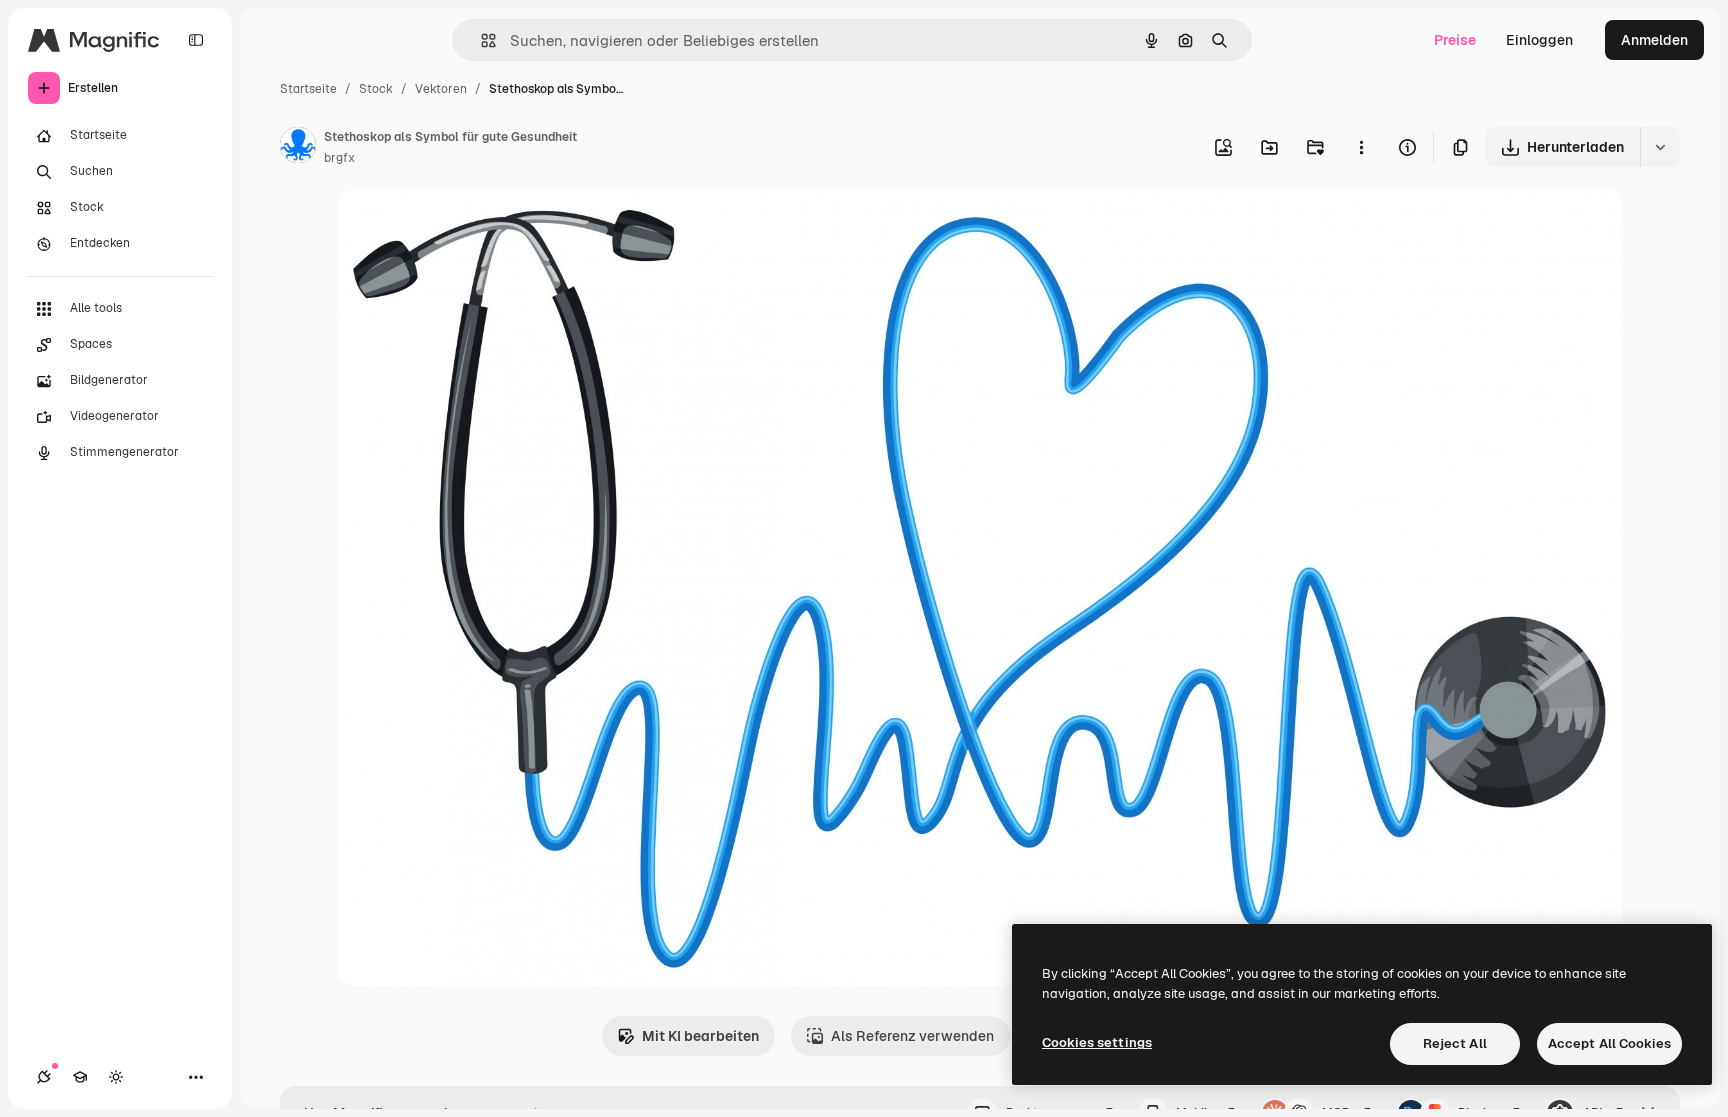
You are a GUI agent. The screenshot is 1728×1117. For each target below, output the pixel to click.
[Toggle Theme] (116, 1077)
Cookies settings (1097, 1042)
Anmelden (1654, 40)
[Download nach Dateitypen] (1660, 147)
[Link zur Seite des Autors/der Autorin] (298, 148)
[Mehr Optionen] (1361, 147)
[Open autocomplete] (480, 40)
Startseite (308, 89)
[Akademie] (80, 1077)
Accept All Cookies (1609, 1043)
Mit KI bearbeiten (700, 1036)
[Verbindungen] (44, 1077)
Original (465, 227)
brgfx (339, 158)
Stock (376, 89)
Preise (1455, 40)
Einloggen (1539, 40)
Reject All (1455, 1043)
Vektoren (441, 89)
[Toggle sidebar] (196, 40)
